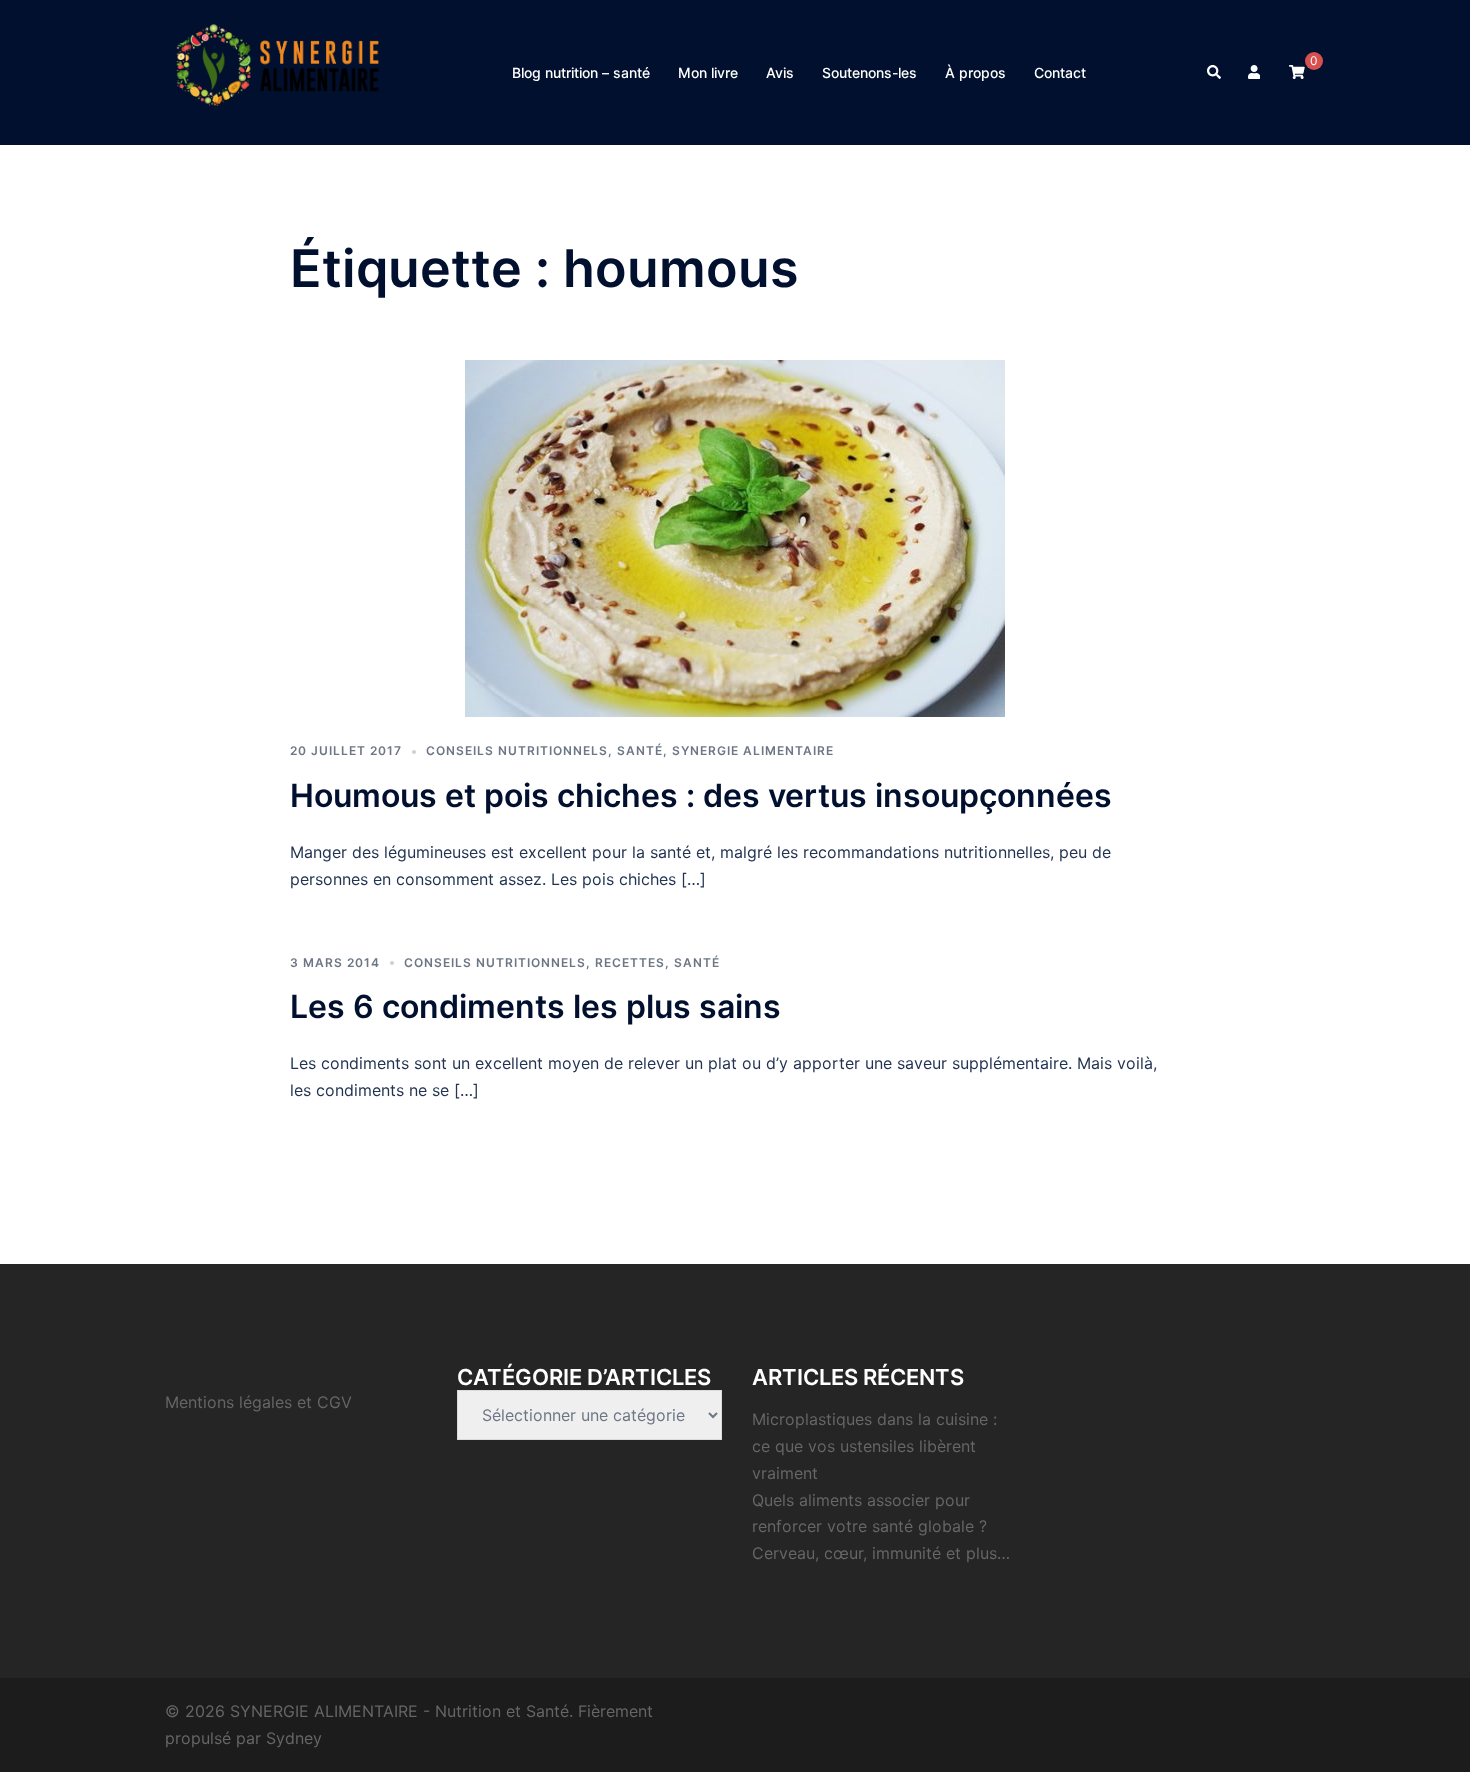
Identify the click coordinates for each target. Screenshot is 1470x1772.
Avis (780, 72)
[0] (1297, 70)
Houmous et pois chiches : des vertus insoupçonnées (701, 795)
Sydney (294, 1738)
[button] (1215, 72)
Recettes (630, 962)
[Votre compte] (1256, 72)
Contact (1060, 72)
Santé (640, 750)
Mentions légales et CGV (258, 1402)
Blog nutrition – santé (581, 72)
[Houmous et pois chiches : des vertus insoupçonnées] (735, 537)
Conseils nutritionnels (517, 750)
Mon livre (708, 72)
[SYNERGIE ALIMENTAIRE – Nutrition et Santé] (277, 71)
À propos (975, 72)
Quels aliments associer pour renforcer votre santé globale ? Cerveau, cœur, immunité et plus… (881, 1527)
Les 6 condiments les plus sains (535, 1006)
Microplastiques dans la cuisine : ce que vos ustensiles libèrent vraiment (874, 1446)
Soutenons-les (869, 72)
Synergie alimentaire (753, 750)
